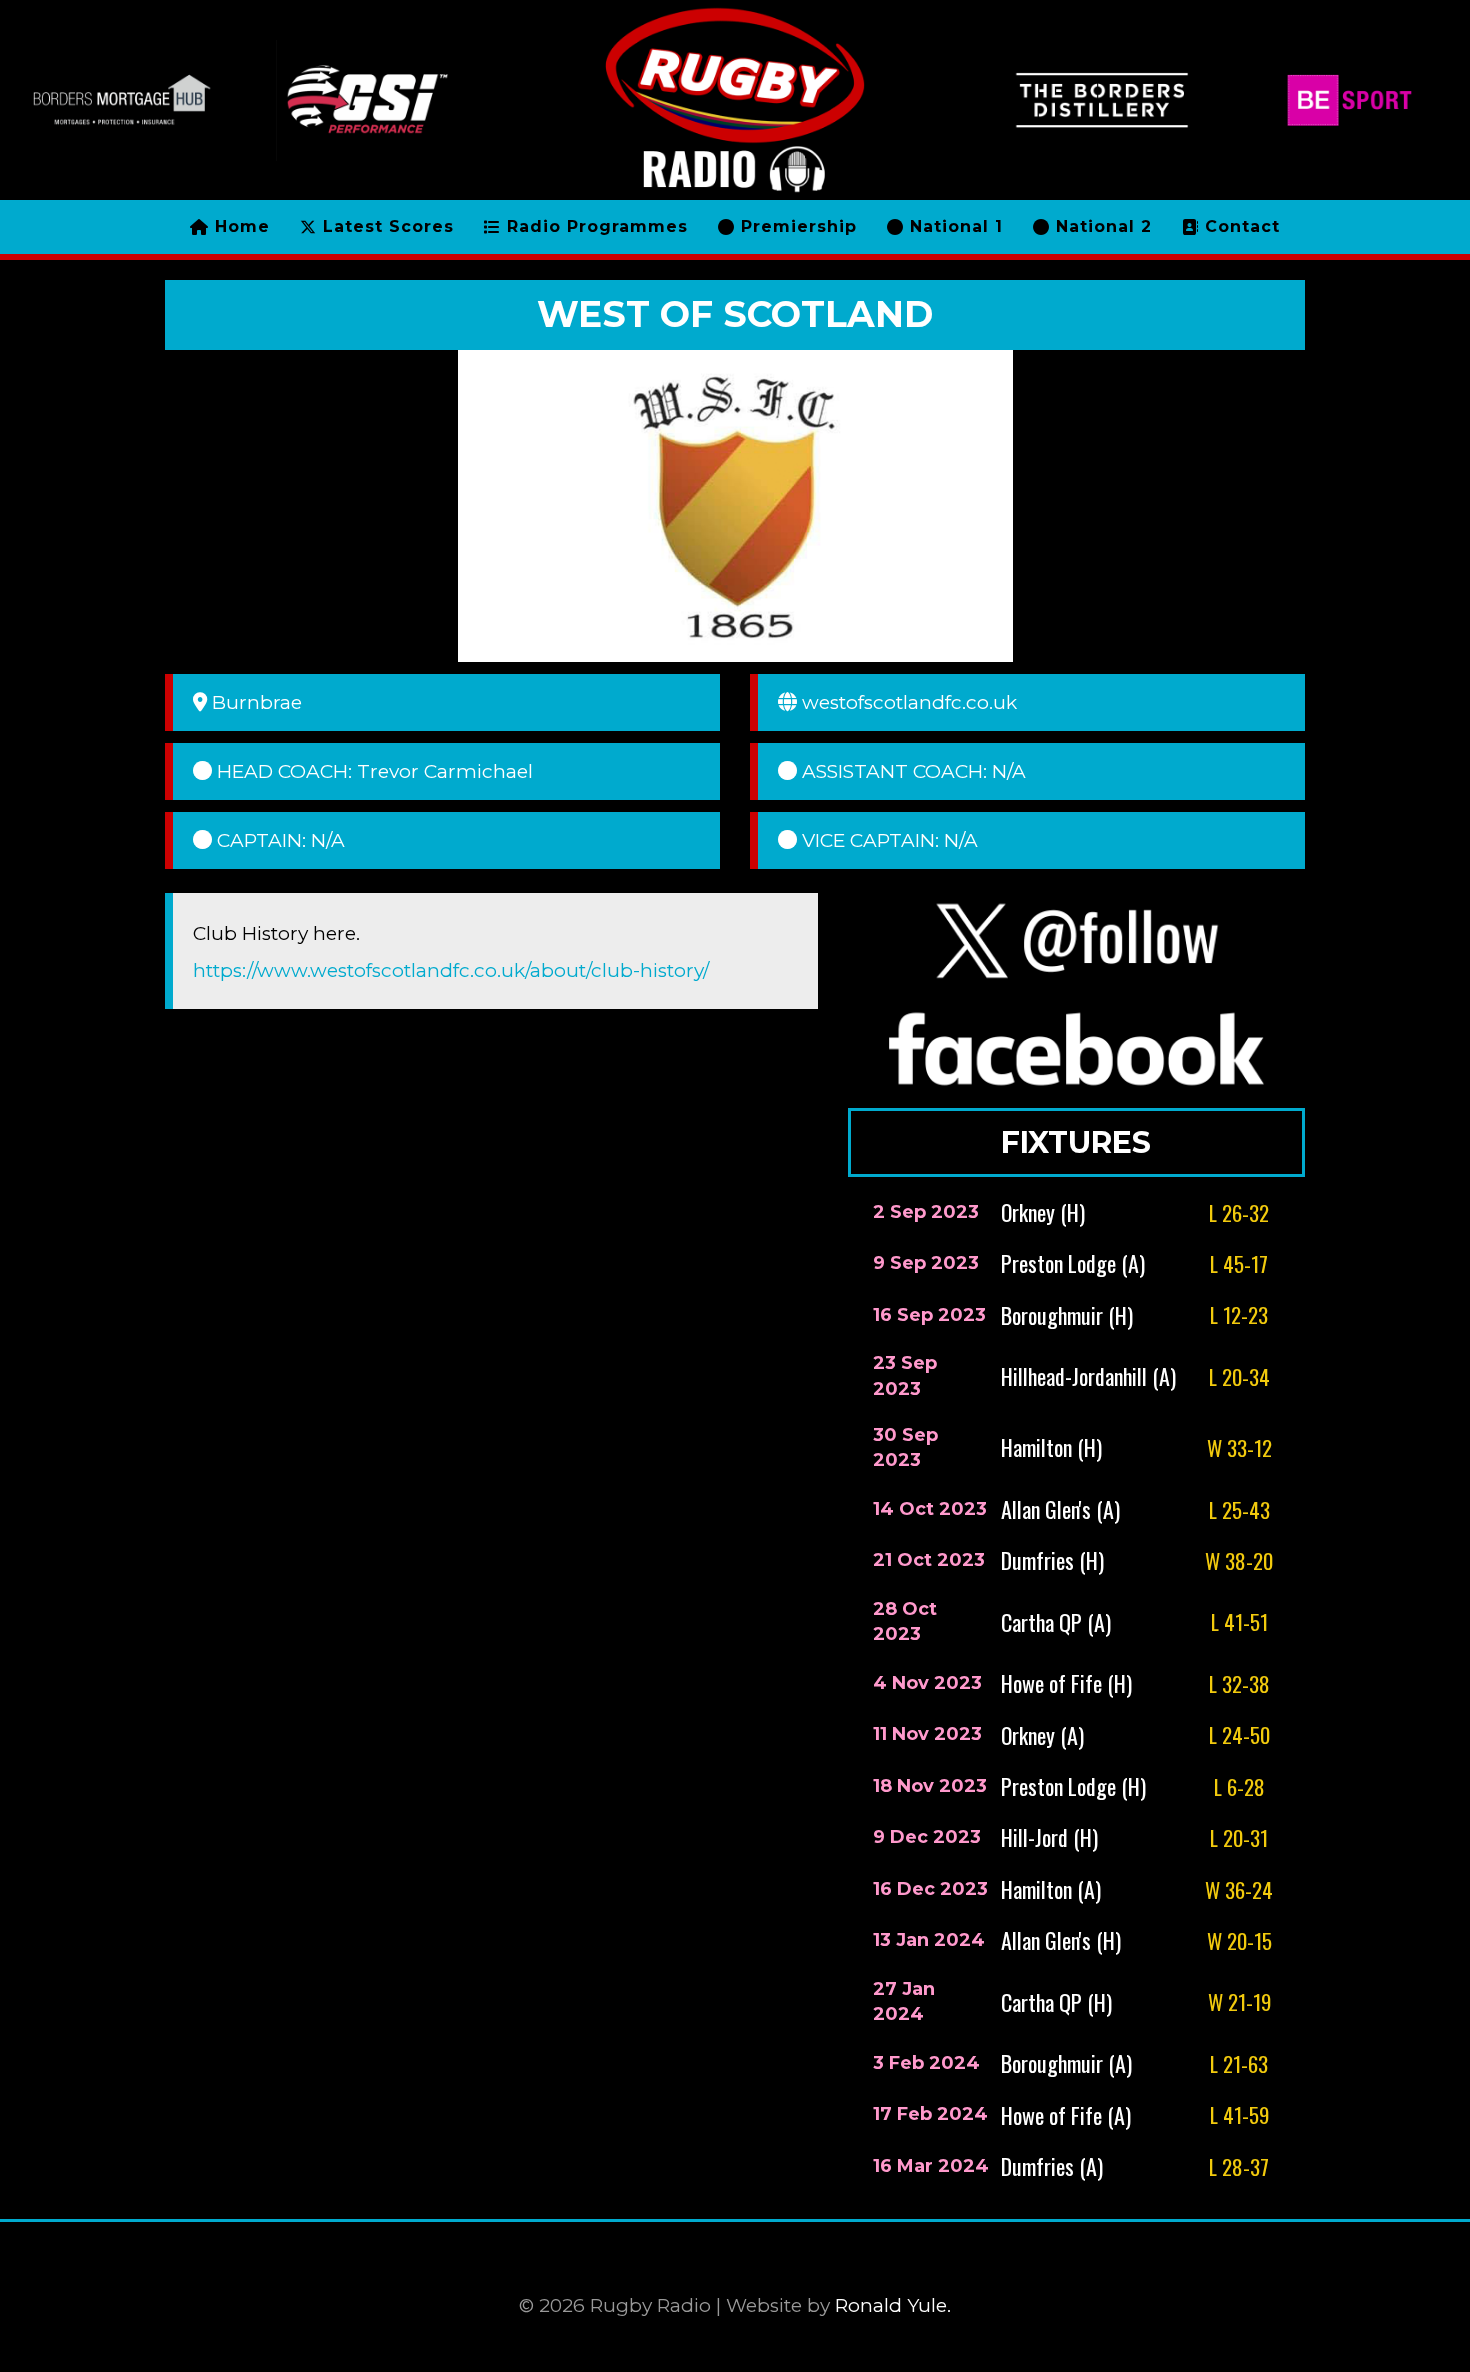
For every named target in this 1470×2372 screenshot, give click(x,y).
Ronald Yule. (893, 2305)
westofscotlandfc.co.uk (909, 702)
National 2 (1101, 226)
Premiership (796, 226)
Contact (1239, 226)
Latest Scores (385, 226)
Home (239, 226)
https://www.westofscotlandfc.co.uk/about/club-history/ (451, 970)
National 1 (953, 226)
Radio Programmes (594, 226)
